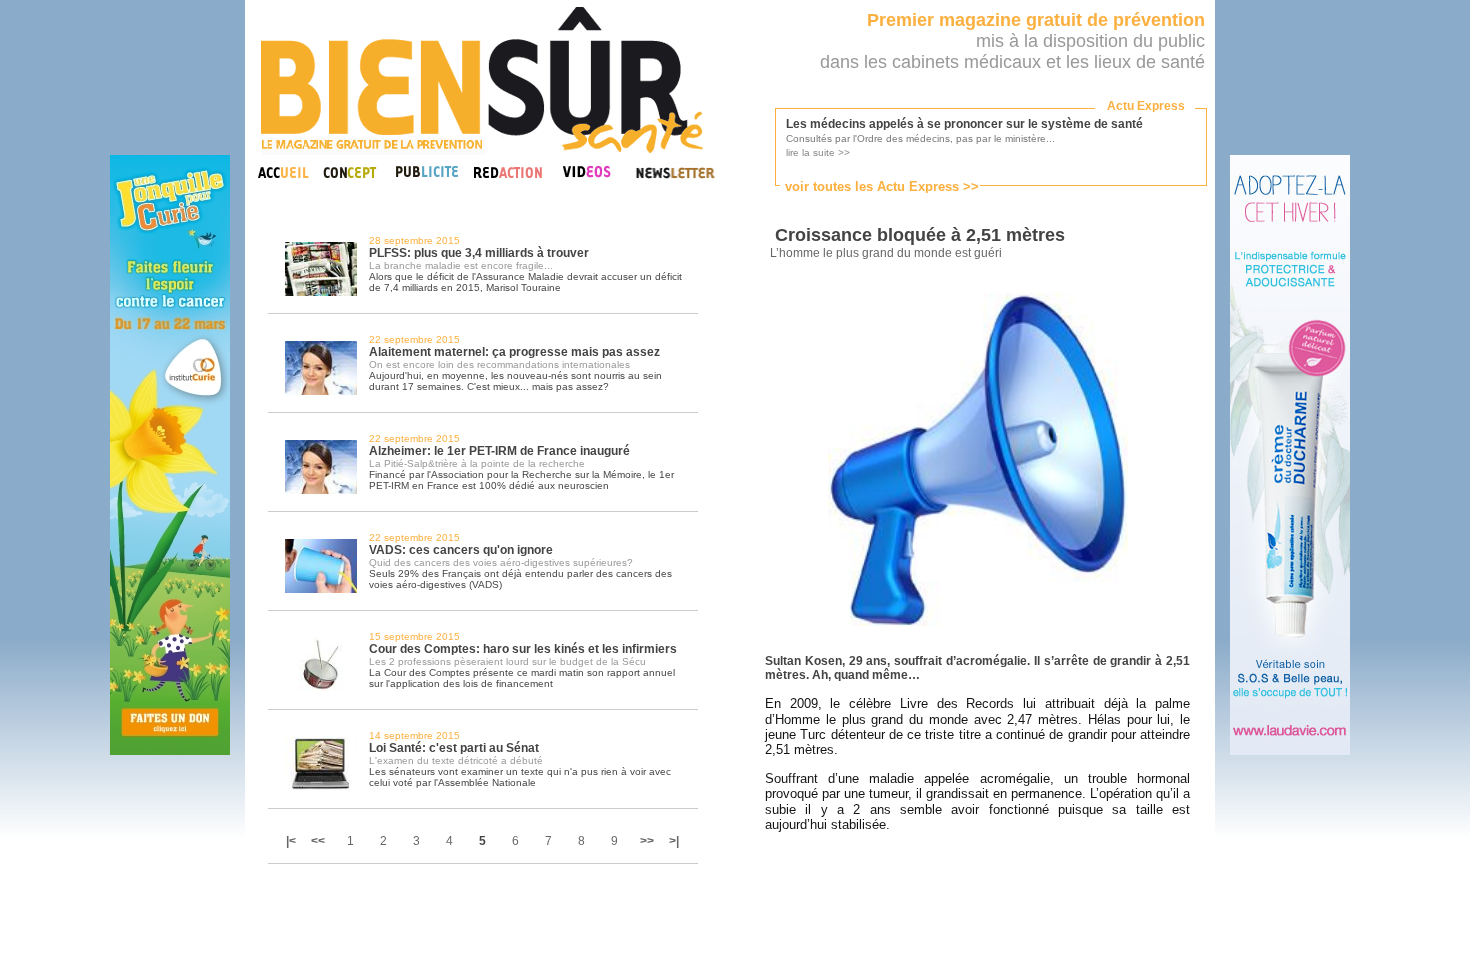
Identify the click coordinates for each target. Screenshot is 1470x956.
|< (292, 841)
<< (318, 841)
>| (674, 841)
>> (647, 841)
